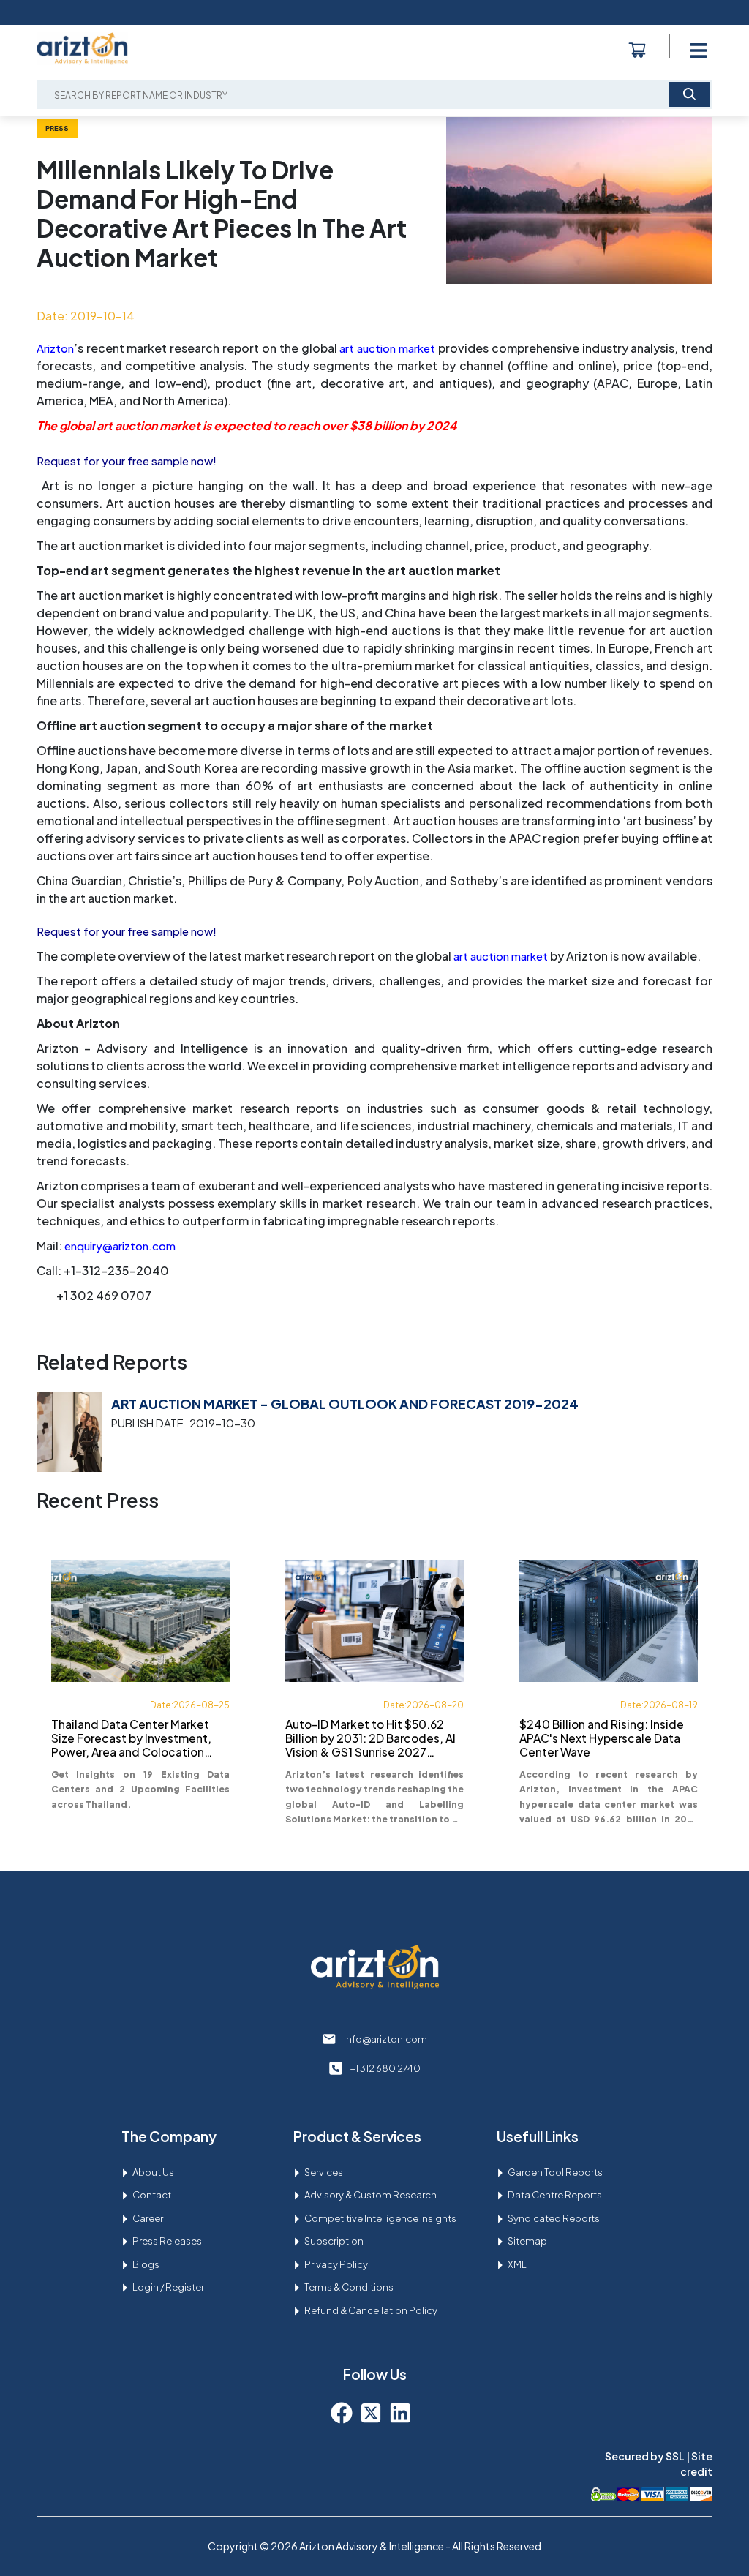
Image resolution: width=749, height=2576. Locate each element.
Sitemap (527, 2241)
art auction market (387, 348)
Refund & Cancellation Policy (371, 2310)
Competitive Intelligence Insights (380, 2218)
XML (517, 2264)
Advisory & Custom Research (370, 2195)
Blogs (146, 2264)
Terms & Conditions (349, 2287)
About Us (153, 2172)
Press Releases (167, 2241)
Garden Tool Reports (555, 2172)
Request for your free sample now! (127, 461)
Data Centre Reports (555, 2195)
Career (148, 2218)
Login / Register (168, 2287)
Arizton (55, 348)
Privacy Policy (336, 2264)
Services (324, 2172)
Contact (152, 2195)
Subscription (334, 2241)
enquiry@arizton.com (120, 1246)
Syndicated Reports (554, 2218)
